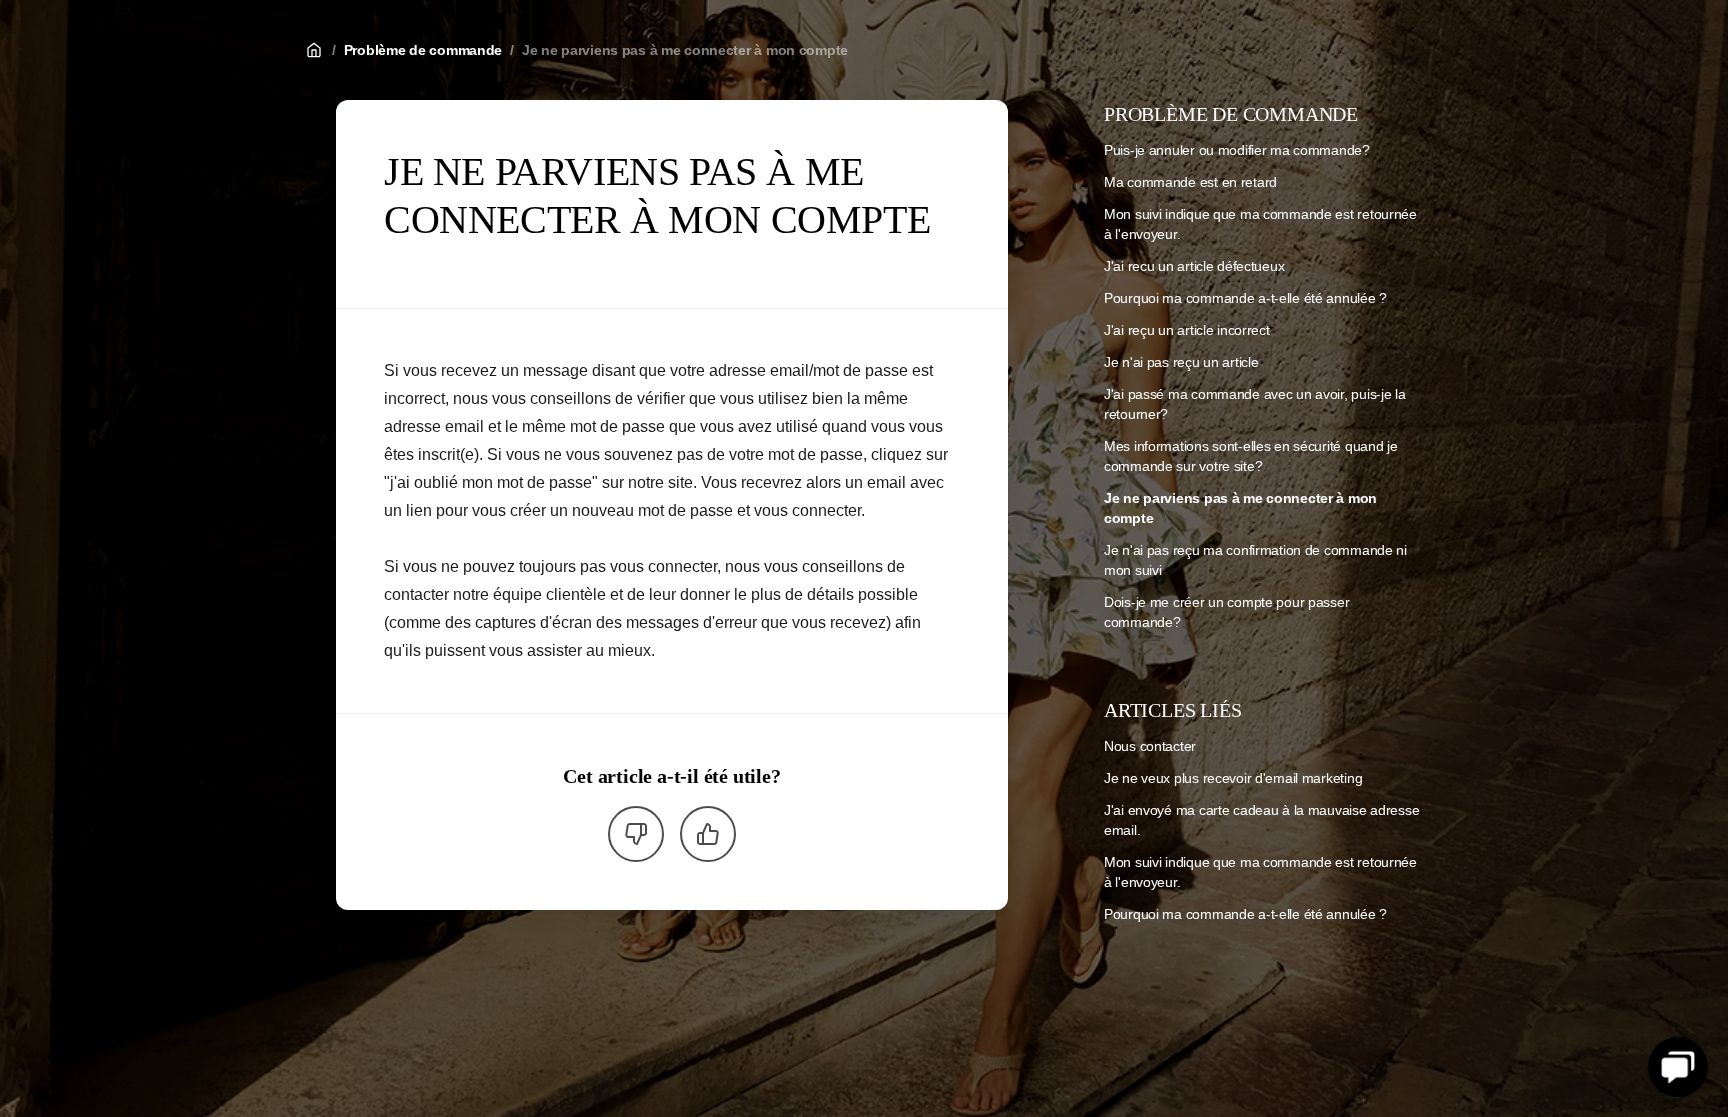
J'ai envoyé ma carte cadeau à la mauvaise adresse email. (1261, 820)
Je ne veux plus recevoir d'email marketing (1233, 778)
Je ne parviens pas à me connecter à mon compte (685, 50)
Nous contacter (1150, 746)
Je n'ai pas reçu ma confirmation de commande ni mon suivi (1255, 560)
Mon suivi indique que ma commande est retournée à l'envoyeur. (1260, 224)
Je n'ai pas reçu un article (1181, 362)
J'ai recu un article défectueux (1194, 266)
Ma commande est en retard (1190, 182)
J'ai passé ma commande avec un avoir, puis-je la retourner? (1255, 404)
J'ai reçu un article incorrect (1187, 330)
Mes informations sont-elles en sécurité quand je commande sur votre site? (1251, 456)
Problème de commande (423, 50)
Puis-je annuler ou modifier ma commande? (1237, 150)
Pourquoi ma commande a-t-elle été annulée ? (1245, 298)
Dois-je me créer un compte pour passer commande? (1226, 612)
